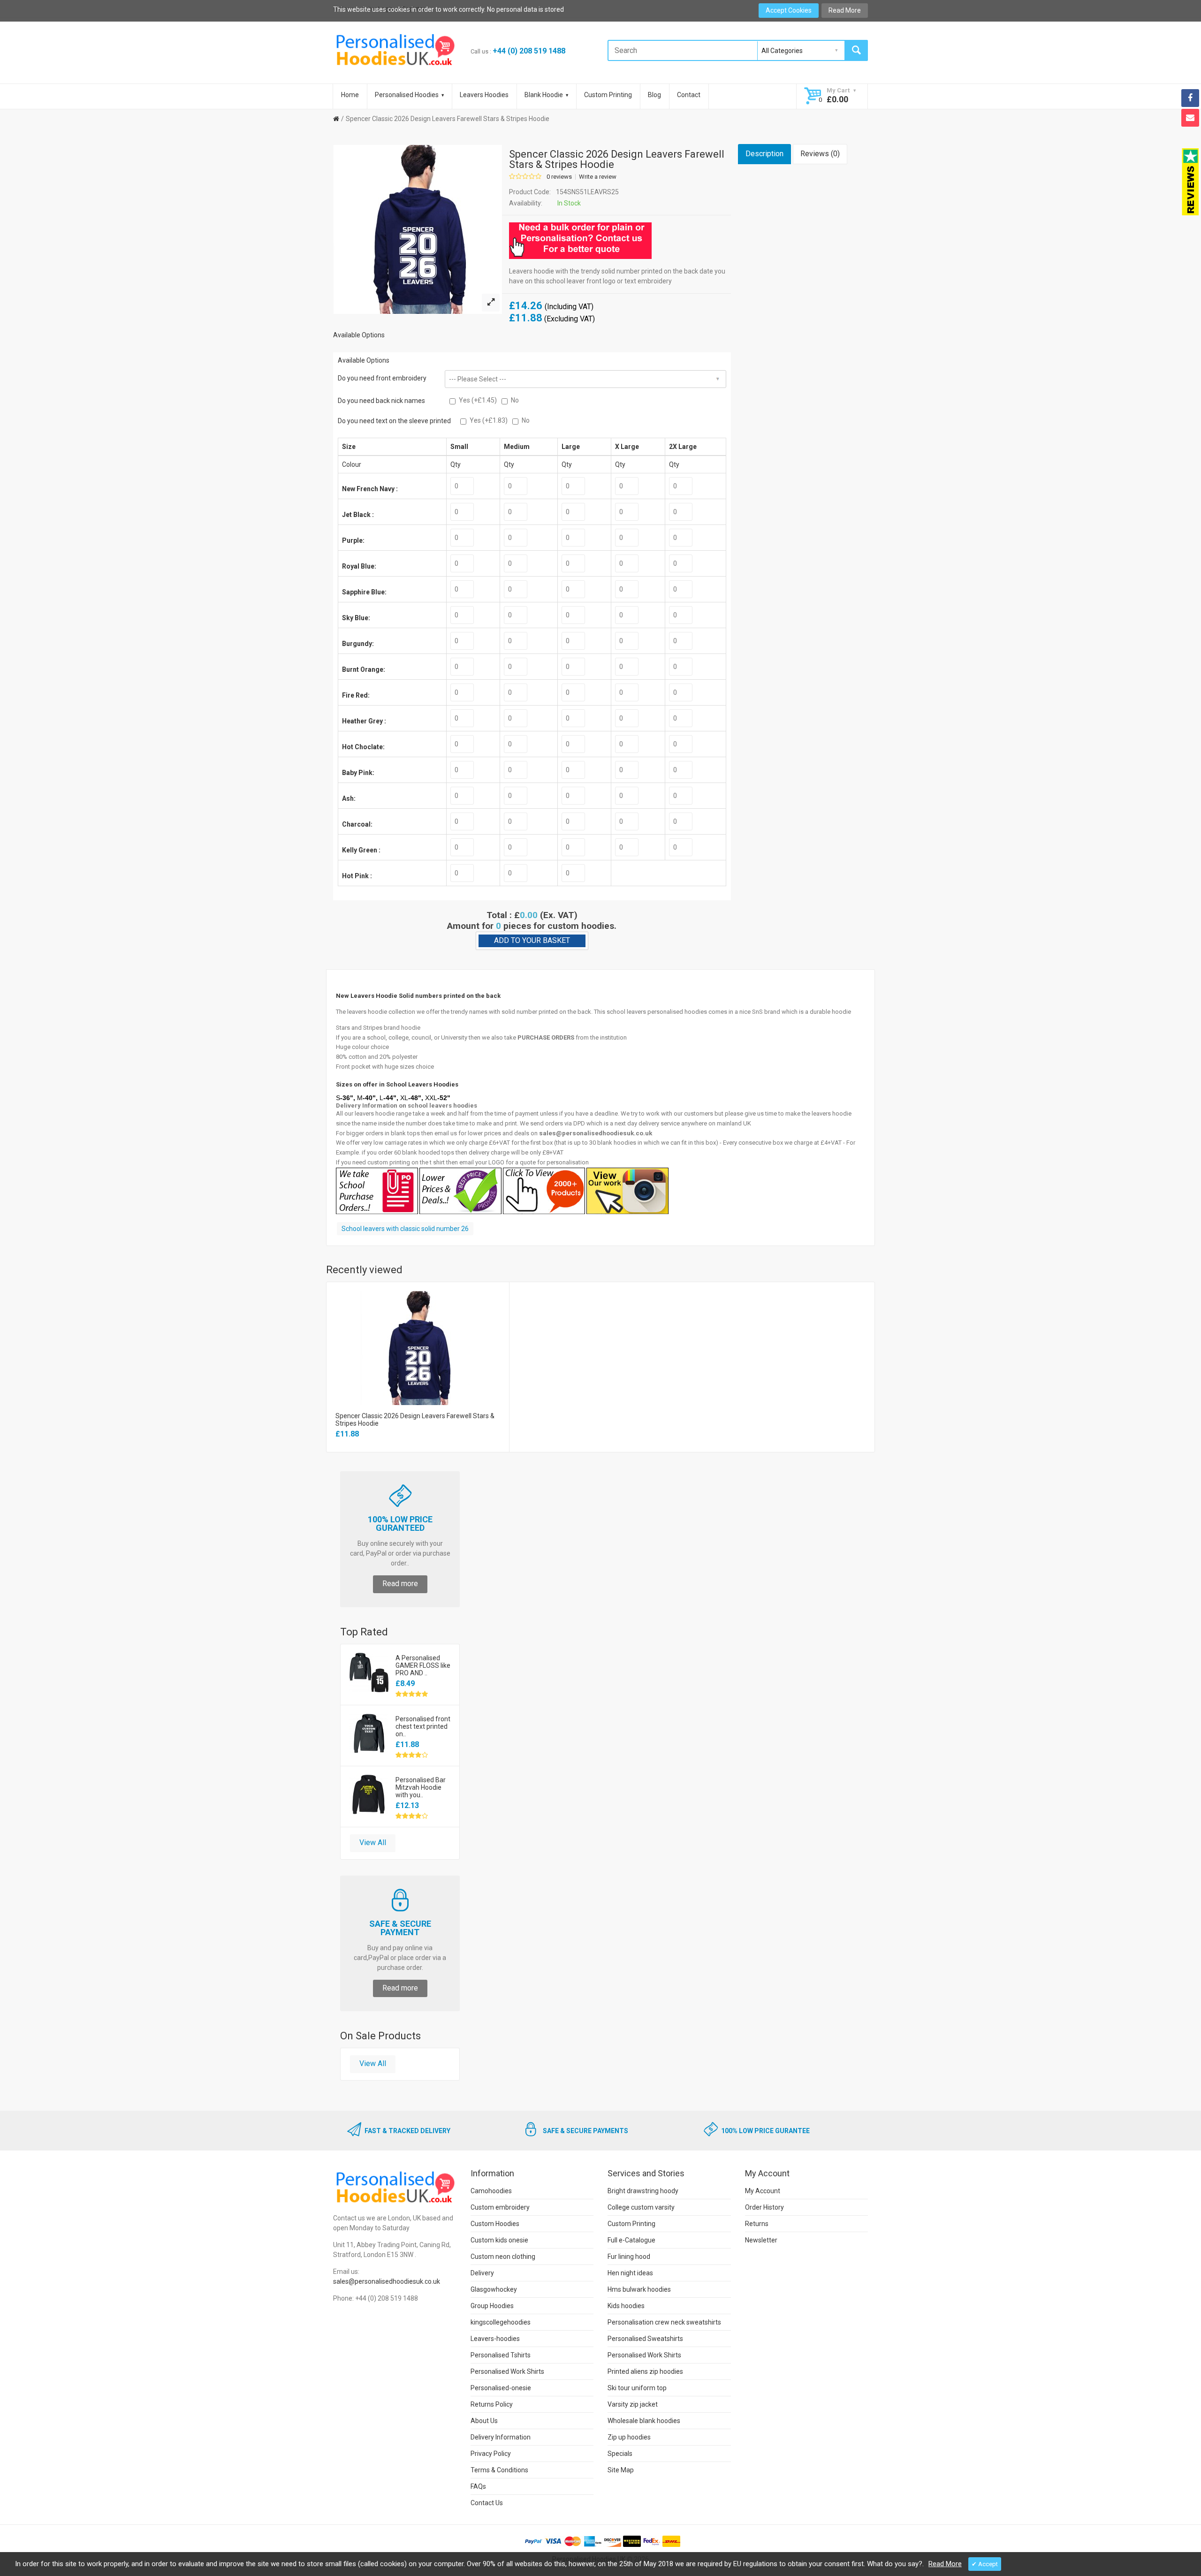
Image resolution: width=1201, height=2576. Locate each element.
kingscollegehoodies (501, 2322)
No (515, 400)
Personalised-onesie (501, 2388)
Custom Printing (608, 95)
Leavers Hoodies (484, 95)
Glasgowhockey (494, 2289)
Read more (400, 1584)
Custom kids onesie (499, 2240)
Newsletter (761, 2240)
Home (350, 95)
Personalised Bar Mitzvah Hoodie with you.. (421, 1787)
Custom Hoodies (495, 2224)
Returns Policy (492, 2404)
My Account (763, 2191)
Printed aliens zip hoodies (645, 2371)
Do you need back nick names (381, 401)
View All (373, 1843)
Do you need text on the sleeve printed (394, 421)
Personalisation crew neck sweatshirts (664, 2322)
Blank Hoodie (544, 95)
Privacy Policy (491, 2454)
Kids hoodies (626, 2306)
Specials (620, 2454)
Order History (764, 2207)
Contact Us (487, 2503)
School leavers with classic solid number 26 (405, 1229)
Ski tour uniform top (637, 2388)
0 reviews (559, 177)
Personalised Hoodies (407, 95)
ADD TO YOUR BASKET (532, 940)
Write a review (598, 177)
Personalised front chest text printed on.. (423, 1726)
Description (764, 154)
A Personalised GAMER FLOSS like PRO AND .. (423, 1665)
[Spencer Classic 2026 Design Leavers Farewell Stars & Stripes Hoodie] (491, 303)
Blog (654, 95)
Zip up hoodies (629, 2437)
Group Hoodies (492, 2306)
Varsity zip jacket (633, 2404)
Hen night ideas (630, 2273)
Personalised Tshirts (501, 2355)
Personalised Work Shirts (507, 2371)
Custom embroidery (500, 2207)
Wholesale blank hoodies (644, 2421)
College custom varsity (641, 2207)
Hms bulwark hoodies (639, 2289)
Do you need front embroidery (382, 378)
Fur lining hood (629, 2257)
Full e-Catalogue (631, 2240)
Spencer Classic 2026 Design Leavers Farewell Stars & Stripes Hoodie (448, 119)
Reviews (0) (820, 154)
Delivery (482, 2273)
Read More (845, 10)
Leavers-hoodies (495, 2339)
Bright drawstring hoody (643, 2191)
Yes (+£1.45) (478, 400)
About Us (484, 2421)
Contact (689, 95)
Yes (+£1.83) (489, 420)
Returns (757, 2224)
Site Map (621, 2470)
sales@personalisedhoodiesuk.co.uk (387, 2281)
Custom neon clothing (503, 2257)
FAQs (478, 2486)
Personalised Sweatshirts (645, 2339)
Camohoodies (491, 2191)
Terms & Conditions (499, 2470)
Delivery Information (501, 2437)
